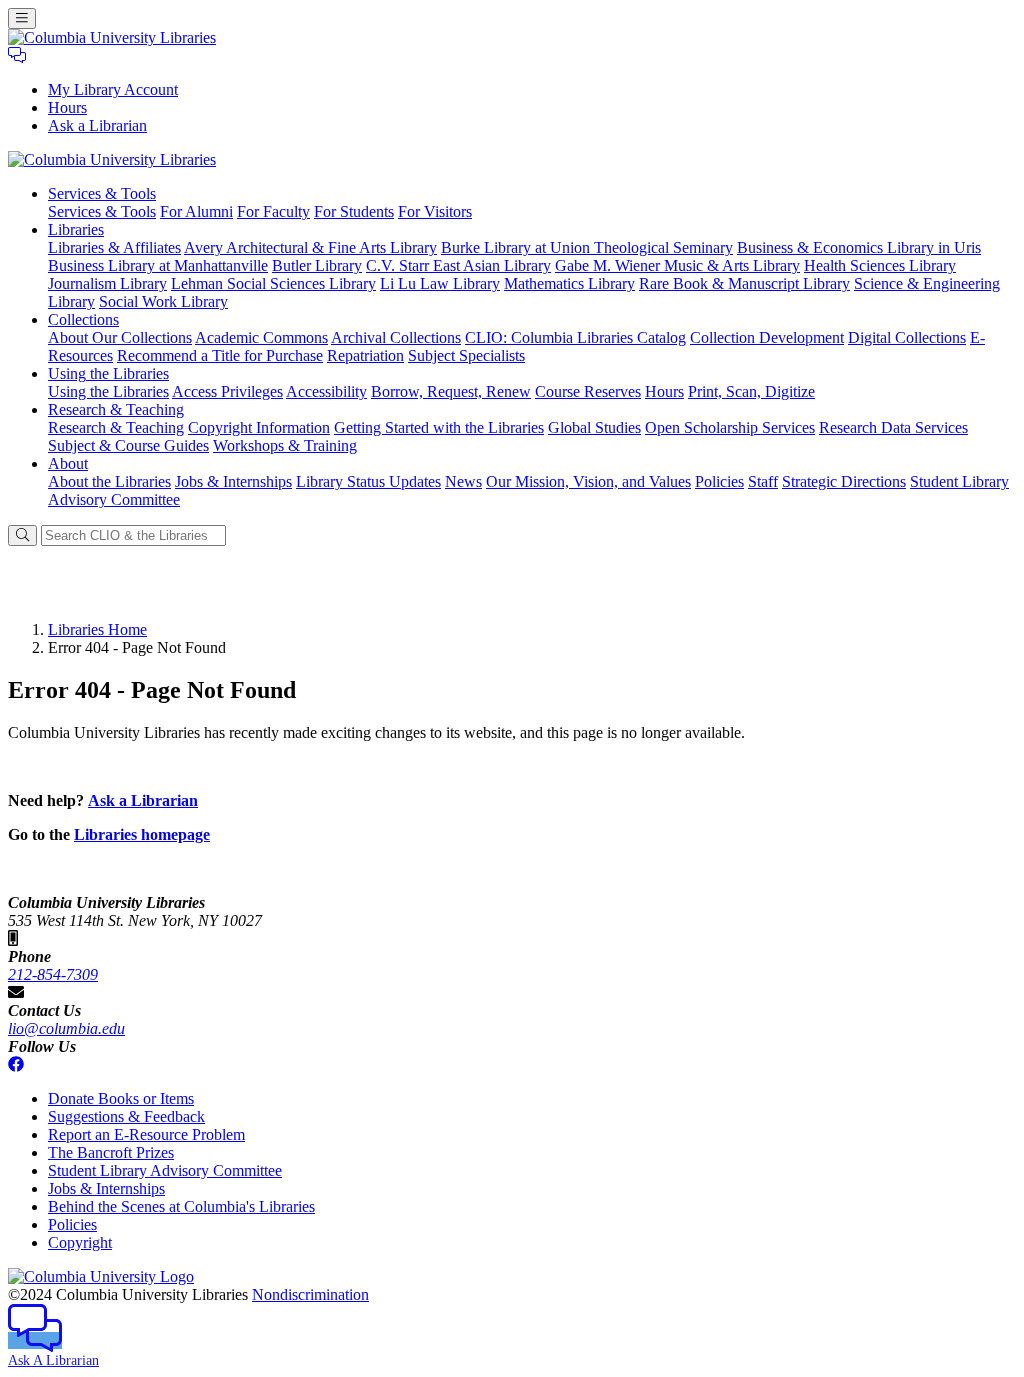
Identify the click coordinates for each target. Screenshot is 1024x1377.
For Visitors (435, 211)
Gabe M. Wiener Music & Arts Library (677, 265)
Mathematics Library (569, 283)
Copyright (80, 1242)
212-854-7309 (53, 974)
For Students (354, 211)
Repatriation (365, 355)
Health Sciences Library (880, 265)
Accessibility (326, 391)
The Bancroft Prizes (111, 1152)
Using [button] (108, 373)
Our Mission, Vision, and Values (588, 481)
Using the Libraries (108, 391)
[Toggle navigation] (22, 18)
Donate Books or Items (121, 1098)
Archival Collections (396, 337)
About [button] (68, 463)
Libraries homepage (142, 834)
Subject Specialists (466, 355)
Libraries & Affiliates (114, 247)
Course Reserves (588, 391)
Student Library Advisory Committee (165, 1170)
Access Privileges (227, 391)
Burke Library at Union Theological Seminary (587, 247)
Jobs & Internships (233, 481)
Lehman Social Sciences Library (273, 283)
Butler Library (317, 265)
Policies (719, 481)
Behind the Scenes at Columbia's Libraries (181, 1206)
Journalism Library (107, 283)
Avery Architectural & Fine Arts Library (310, 247)
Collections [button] (83, 319)
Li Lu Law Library (440, 283)
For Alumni (196, 211)
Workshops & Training (285, 445)
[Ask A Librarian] (17, 55)
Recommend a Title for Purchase (220, 355)
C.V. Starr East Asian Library (458, 265)
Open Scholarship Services (730, 427)
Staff (763, 481)
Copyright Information (259, 427)
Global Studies (594, 427)
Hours (67, 107)
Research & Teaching (116, 427)
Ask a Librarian (97, 125)
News (463, 481)
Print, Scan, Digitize (751, 391)
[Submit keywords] (22, 535)
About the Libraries (109, 481)
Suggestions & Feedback (126, 1116)
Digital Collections (907, 337)
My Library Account (113, 89)
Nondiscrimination (310, 1294)
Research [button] (116, 409)
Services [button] (102, 193)
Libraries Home (97, 629)
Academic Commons (261, 337)
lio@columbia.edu (66, 1028)
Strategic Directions (844, 481)
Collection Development (767, 337)
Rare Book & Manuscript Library (744, 283)
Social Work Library (163, 301)
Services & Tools (102, 211)
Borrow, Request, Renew (451, 391)
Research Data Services (893, 427)
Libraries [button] (76, 229)
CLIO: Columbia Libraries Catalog (575, 337)
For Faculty (273, 211)
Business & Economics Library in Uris (859, 247)
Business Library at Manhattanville (158, 265)
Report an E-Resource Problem (146, 1134)
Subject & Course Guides (128, 445)
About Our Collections (120, 337)
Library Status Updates (368, 481)
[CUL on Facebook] (16, 1064)
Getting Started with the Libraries (439, 427)
